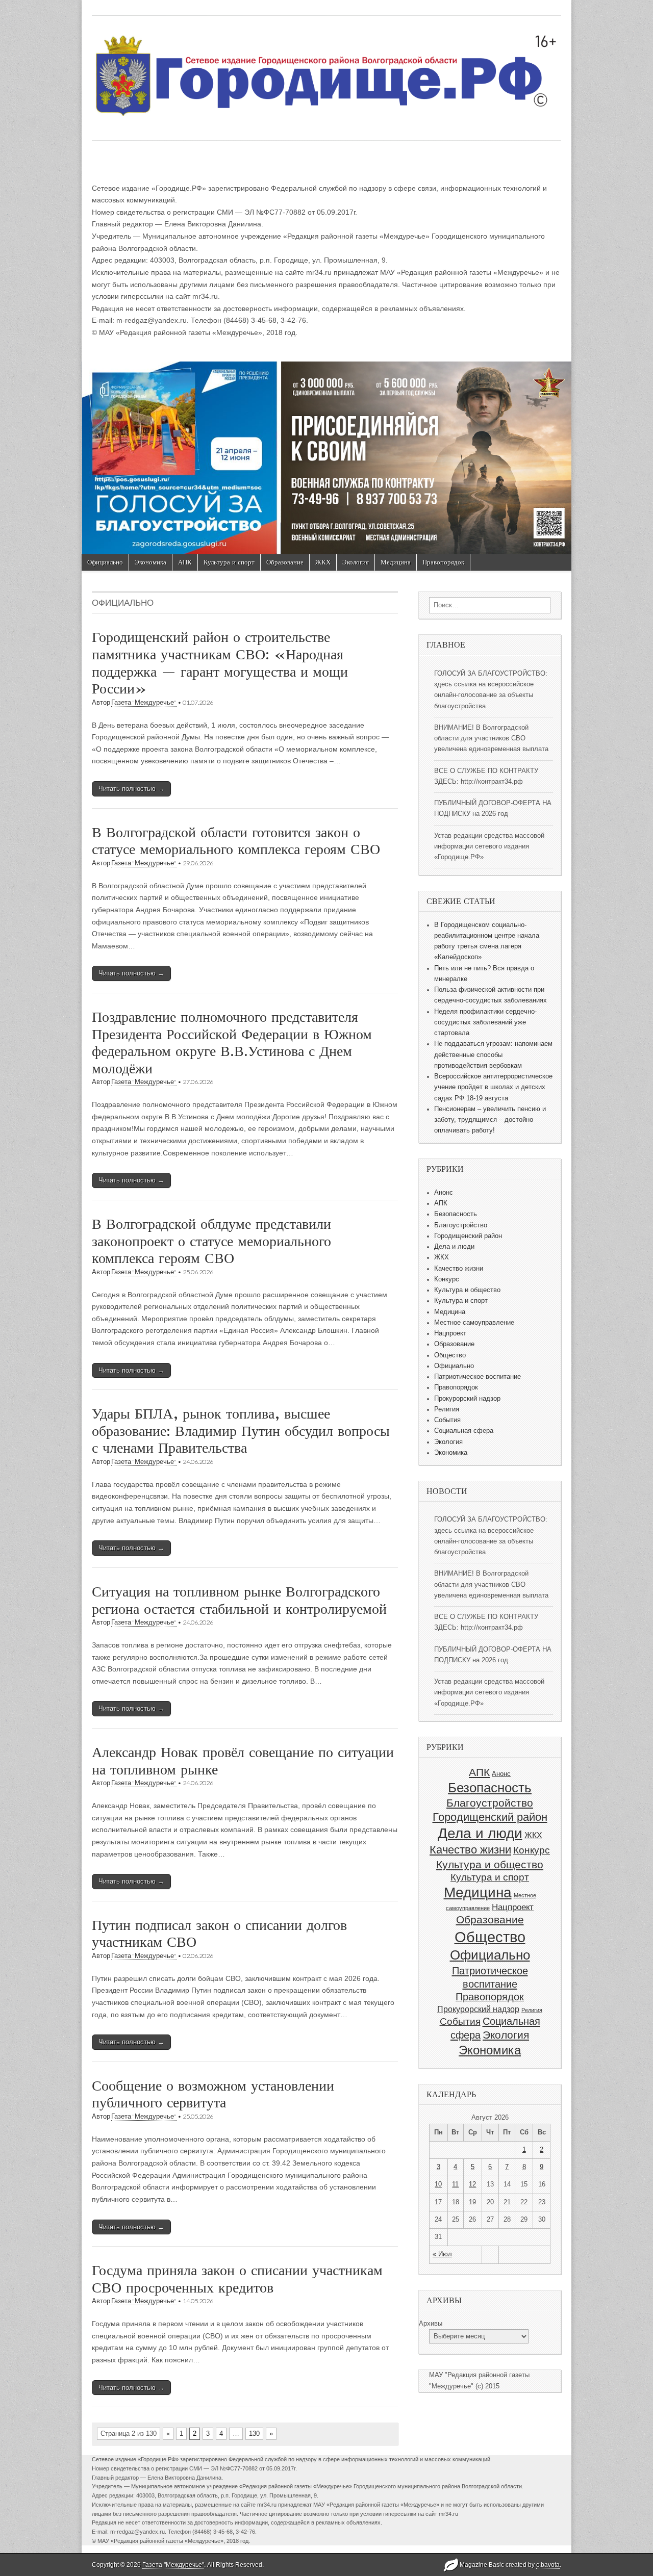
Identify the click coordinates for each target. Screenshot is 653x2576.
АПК (185, 562)
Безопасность (456, 1214)
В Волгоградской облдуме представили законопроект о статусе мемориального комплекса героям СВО (211, 1241)
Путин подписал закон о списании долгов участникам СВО (219, 1934)
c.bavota (548, 2565)
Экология (356, 562)
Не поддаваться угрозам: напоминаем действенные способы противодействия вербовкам (493, 1055)
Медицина (396, 562)
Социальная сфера (464, 1431)
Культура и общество (467, 1290)
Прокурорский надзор (467, 1399)
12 (472, 2184)
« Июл (442, 2254)
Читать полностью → (131, 789)
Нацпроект (450, 1333)
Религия (447, 1409)
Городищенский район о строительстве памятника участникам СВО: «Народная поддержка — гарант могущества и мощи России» (220, 663)
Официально (105, 562)
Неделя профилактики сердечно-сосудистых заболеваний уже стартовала (485, 1023)
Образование (285, 562)
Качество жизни (459, 1269)
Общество (450, 1355)
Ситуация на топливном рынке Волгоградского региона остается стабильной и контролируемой (239, 1600)
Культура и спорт (229, 562)
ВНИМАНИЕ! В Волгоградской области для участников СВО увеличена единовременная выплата (491, 739)
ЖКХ (323, 562)
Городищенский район (468, 1236)
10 (438, 2184)
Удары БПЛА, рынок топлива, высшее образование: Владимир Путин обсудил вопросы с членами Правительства (241, 1431)
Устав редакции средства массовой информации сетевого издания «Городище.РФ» (489, 847)
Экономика (150, 562)
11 (455, 2184)
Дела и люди (454, 1247)
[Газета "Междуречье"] (326, 70)
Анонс (444, 1193)
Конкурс (447, 1279)
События (447, 1420)
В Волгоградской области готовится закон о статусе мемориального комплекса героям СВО (236, 841)
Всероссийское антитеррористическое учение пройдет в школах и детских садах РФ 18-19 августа (493, 1087)
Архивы (431, 2324)
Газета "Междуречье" (144, 702)
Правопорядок (443, 562)
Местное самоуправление (474, 1323)
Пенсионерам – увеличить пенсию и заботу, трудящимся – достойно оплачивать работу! (490, 1120)
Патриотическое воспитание (478, 1377)
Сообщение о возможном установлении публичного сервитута (213, 2094)
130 (254, 2433)
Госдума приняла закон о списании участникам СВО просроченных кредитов (237, 2279)
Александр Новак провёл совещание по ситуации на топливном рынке (243, 1761)
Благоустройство (461, 1225)
